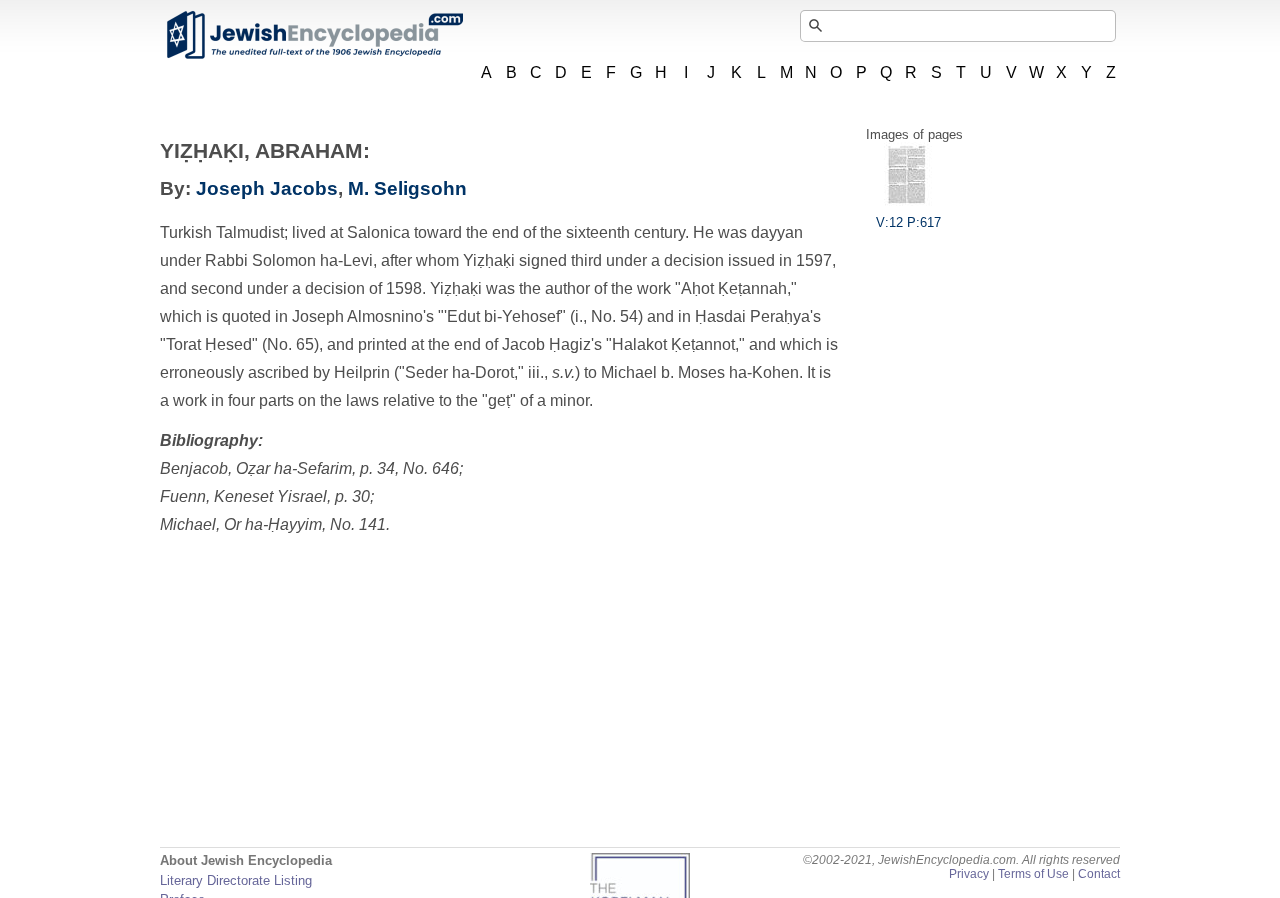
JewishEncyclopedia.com (314, 35)
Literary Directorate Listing (236, 880)
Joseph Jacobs (267, 188)
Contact (1099, 874)
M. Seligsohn (407, 188)
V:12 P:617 (908, 222)
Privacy (969, 874)
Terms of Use (1033, 874)
